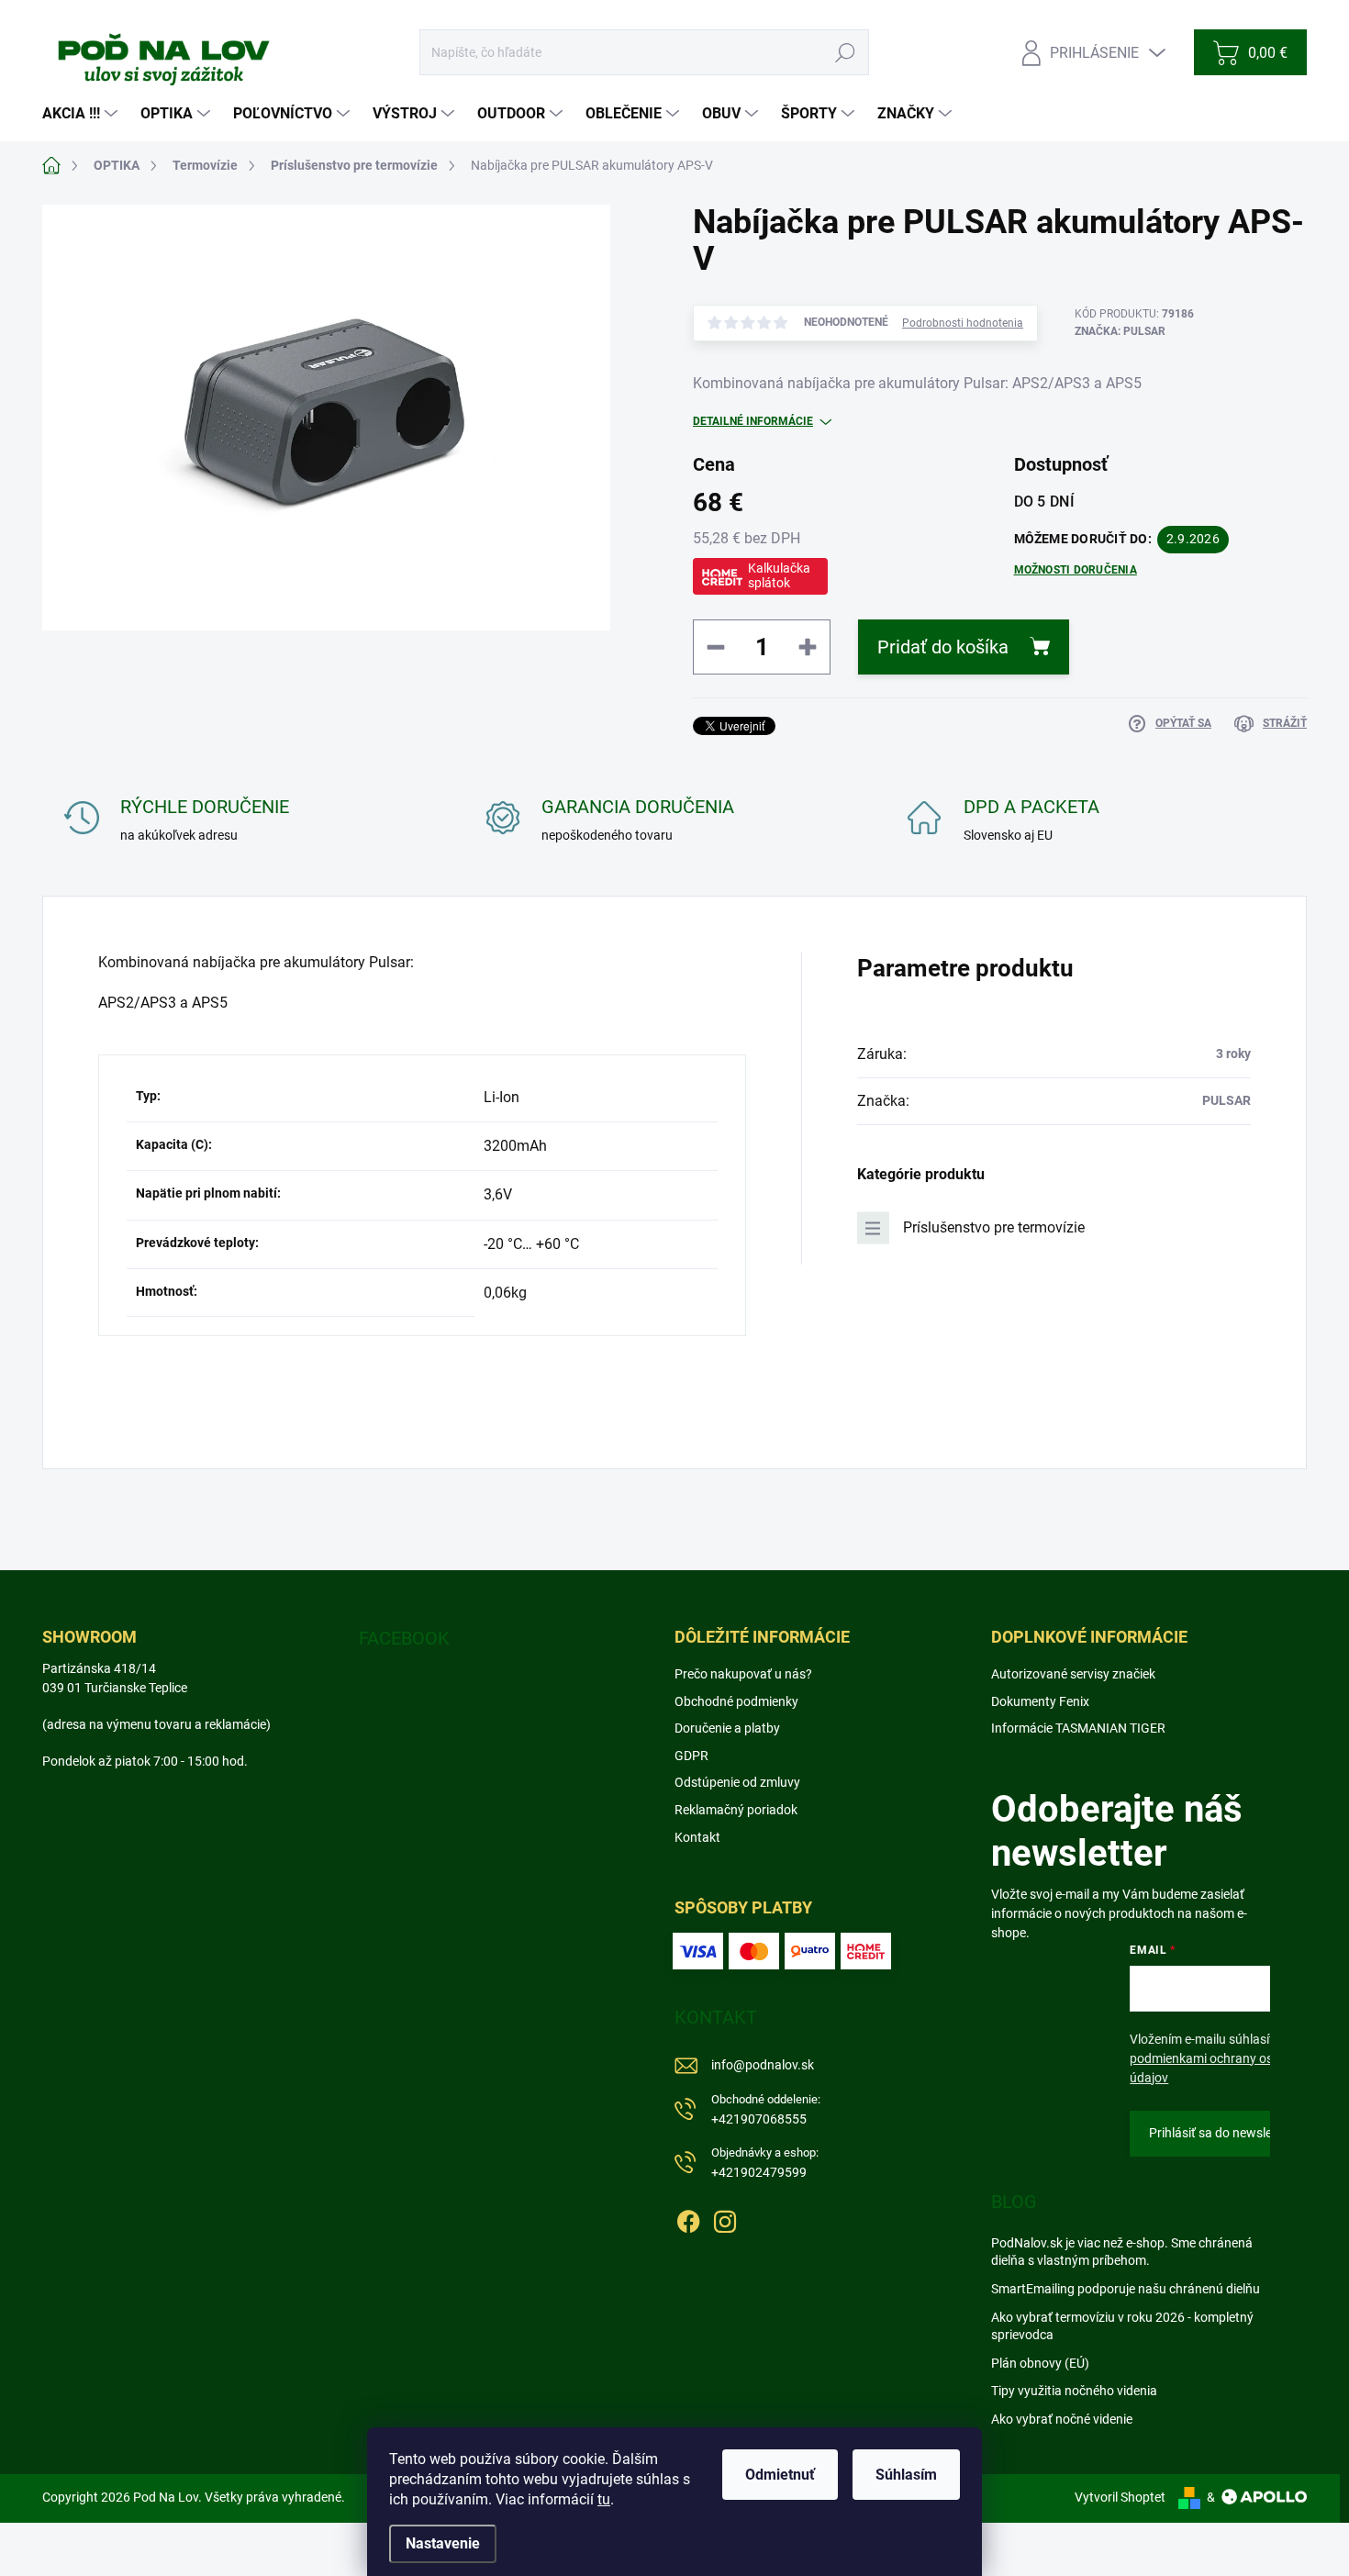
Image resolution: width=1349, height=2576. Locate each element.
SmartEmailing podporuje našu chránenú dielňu (1126, 2289)
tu (604, 2499)
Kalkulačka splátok (779, 575)
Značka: (1120, 331)
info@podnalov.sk (763, 2065)
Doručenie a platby (727, 1728)
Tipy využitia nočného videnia (1074, 2391)
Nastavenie (443, 2543)
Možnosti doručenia (1076, 570)
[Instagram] (725, 2218)
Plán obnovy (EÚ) (1040, 2363)
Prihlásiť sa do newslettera (1224, 2133)
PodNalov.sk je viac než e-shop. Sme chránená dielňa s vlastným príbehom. (1122, 2252)
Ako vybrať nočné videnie (1062, 2419)
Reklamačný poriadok (736, 1810)
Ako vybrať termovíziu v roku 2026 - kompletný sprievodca (1122, 2326)
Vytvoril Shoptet (1120, 2497)
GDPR (691, 1756)
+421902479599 (765, 2163)
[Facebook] (688, 2218)
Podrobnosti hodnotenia (963, 323)
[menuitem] (82, 114)
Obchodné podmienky (736, 1701)
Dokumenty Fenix (1040, 1701)
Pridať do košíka (943, 647)
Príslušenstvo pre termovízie (994, 1227)
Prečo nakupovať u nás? (743, 1674)
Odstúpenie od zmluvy (737, 1782)
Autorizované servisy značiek (1073, 1674)
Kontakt (697, 1837)
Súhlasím (906, 2475)
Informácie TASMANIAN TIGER (1078, 1728)
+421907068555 (766, 2109)
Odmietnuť (780, 2475)
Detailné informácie (753, 421)
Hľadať (846, 52)
